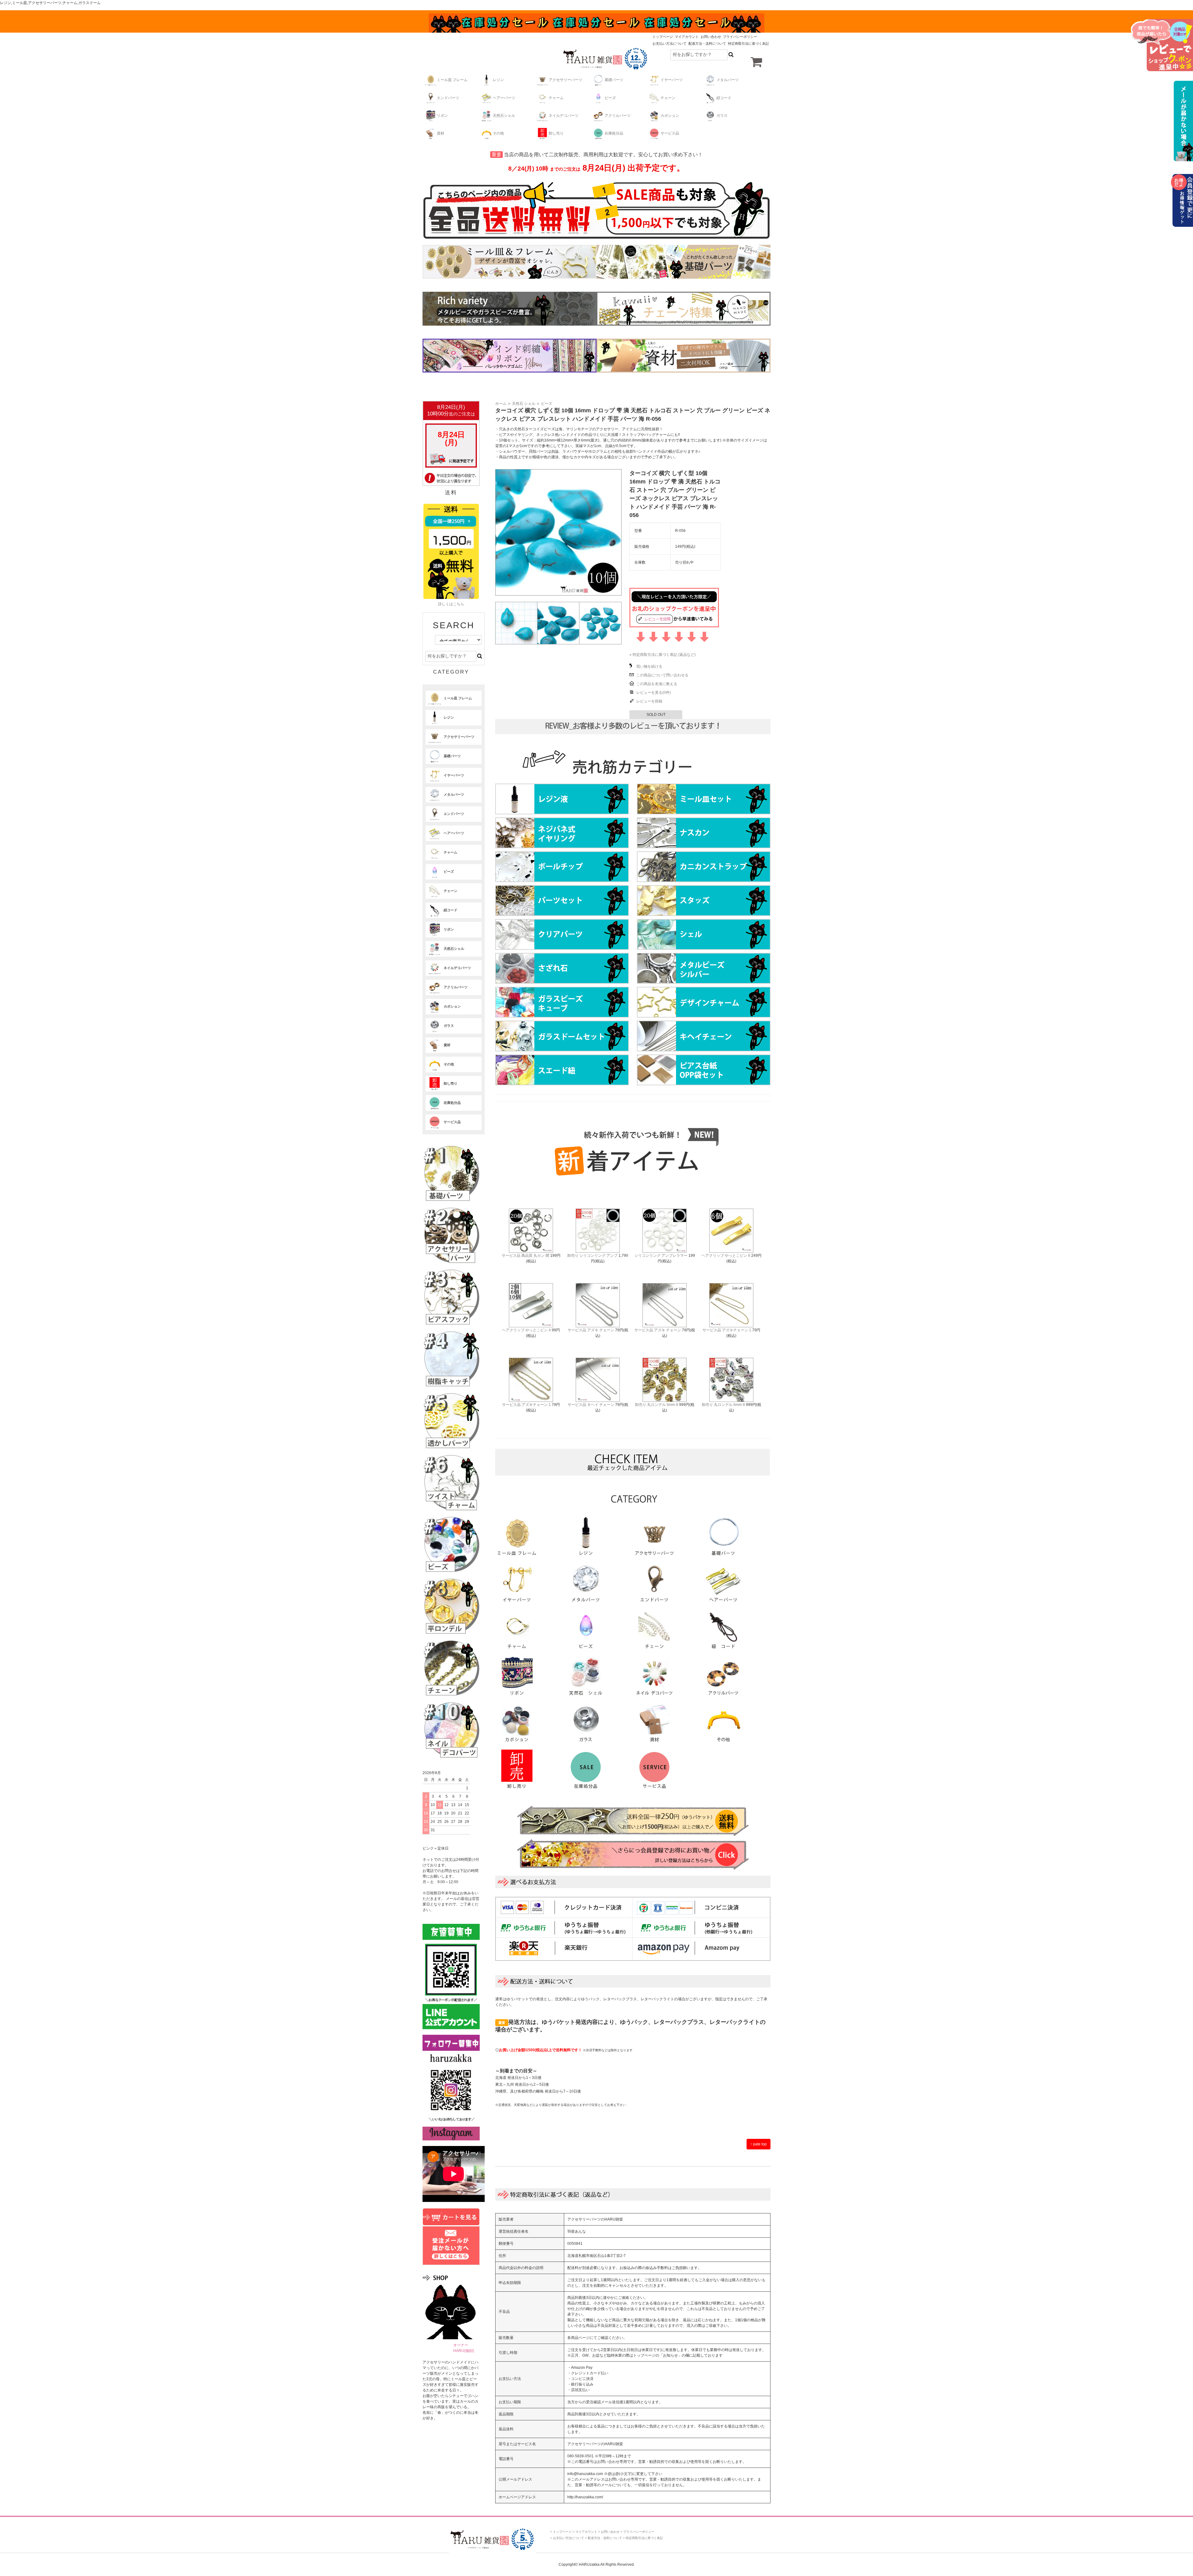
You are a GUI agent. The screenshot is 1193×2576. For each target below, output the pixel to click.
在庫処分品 (614, 133)
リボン (442, 116)
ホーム (501, 404)
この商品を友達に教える (657, 684)
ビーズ (610, 98)
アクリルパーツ (618, 116)
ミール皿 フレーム (452, 80)
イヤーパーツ (672, 80)
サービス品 (670, 133)
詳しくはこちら (451, 604)
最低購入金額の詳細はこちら (1182, 121)
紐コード (724, 98)
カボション (670, 116)
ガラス (722, 116)
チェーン (668, 98)
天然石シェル (504, 116)
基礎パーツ (614, 80)
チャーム (556, 98)
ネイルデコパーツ (564, 116)
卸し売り (556, 133)
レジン (498, 80)
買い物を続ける (649, 666)
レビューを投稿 (649, 701)
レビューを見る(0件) (654, 693)
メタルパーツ (728, 80)
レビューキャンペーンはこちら (1162, 45)
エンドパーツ (448, 98)
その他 (498, 133)
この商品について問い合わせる (662, 675)
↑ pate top (759, 2144)
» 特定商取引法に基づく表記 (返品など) (663, 655)
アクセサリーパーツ (565, 80)
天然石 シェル (524, 404)
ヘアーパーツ (504, 98)
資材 (441, 133)
